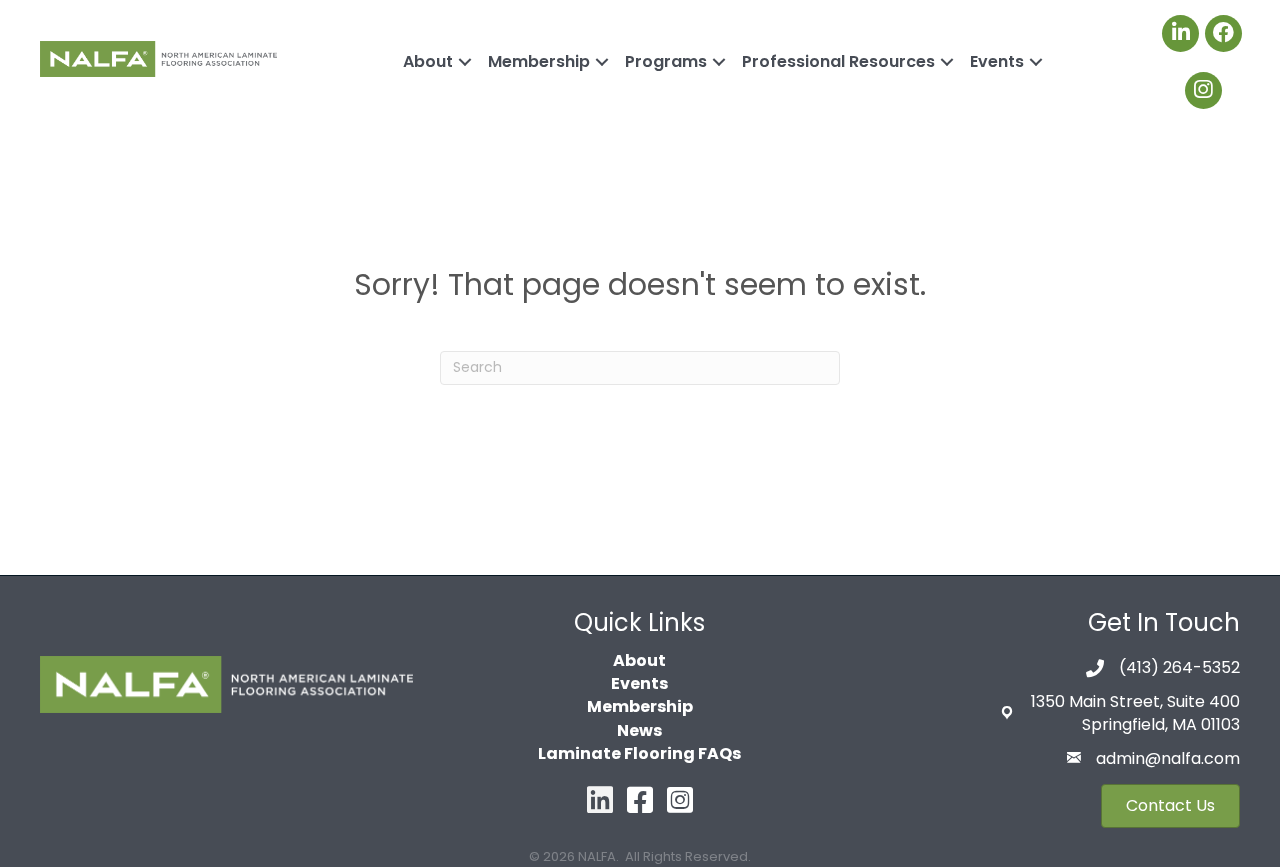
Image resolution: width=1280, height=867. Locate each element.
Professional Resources (838, 61)
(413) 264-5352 (1179, 667)
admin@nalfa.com (1168, 758)
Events (997, 61)
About (428, 61)
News (639, 730)
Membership (539, 61)
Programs (666, 61)
